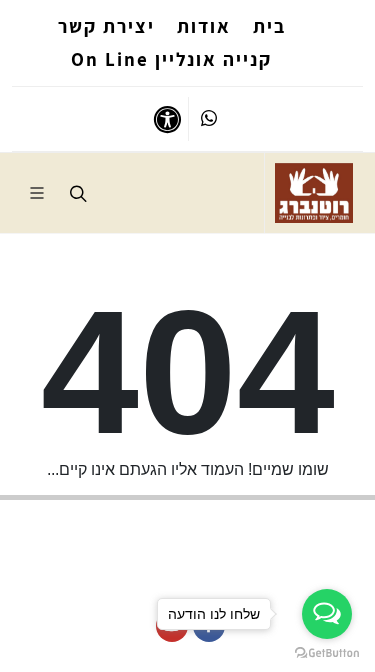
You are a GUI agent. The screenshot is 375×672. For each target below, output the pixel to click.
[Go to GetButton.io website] (327, 652)
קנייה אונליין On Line (171, 59)
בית (269, 26)
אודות (204, 26)
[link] (314, 193)
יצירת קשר (106, 26)
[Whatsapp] (209, 119)
